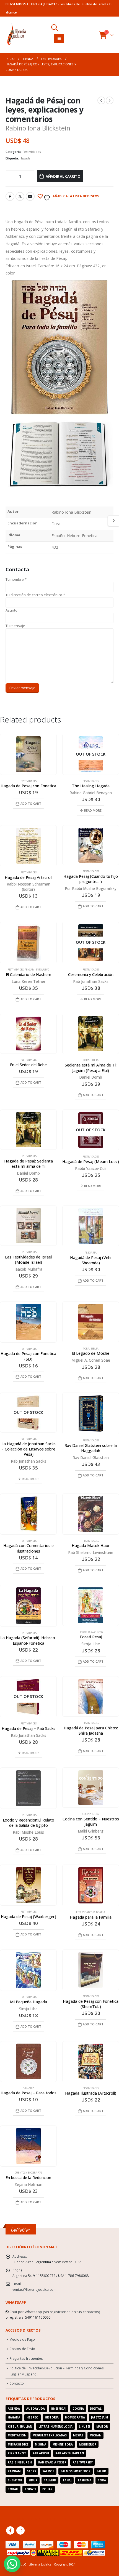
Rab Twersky (83, 2462)
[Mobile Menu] (59, 38)
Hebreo (33, 2417)
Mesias (78, 2435)
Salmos (48, 2471)
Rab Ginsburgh (20, 2462)
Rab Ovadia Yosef (52, 2462)
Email (30, 196)
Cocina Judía (91, 1814)
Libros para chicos (91, 1632)
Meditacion (17, 2435)
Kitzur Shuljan (20, 2426)
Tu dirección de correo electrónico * (35, 595)
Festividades (32, 152)
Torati (30, 2489)
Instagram (20, 2530)
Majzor (102, 2426)
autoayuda (36, 2409)
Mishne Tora (63, 2444)
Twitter (20, 196)
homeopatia (75, 2417)
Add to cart (31, 803)
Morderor (88, 2444)
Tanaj (67, 2480)
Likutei (84, 2426)
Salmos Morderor (76, 2471)
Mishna (41, 2444)
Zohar (47, 2489)
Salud (101, 2471)
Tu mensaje (15, 626)
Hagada (25, 158)
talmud (50, 2480)
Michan (95, 2435)
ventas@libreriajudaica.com (34, 2289)
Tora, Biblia (91, 1060)
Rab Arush (41, 2453)
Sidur (33, 2480)
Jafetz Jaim (99, 2417)
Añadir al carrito (63, 176)
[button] (12, 2564)
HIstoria (52, 2417)
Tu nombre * (16, 579)
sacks (31, 2471)
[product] (28, 754)
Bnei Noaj (59, 2409)
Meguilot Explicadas (50, 2435)
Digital (96, 2409)
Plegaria (91, 1253)
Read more (93, 810)
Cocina (78, 2409)
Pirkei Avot (17, 2453)
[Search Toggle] (55, 28)
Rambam (14, 2471)
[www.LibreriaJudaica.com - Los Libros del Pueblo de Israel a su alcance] (17, 35)
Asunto (11, 610)
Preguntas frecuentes (26, 2358)
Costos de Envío (22, 2349)
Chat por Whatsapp (26, 2312)
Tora (102, 2480)
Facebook (10, 196)
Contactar (21, 2230)
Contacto (17, 2383)
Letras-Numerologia (55, 2426)
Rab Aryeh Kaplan (70, 2453)
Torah (13, 2489)
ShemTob (15, 2480)
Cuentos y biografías (29, 2173)
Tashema (84, 2480)
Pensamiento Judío (37, 970)
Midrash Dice (18, 2444)
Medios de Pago (22, 2339)
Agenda (14, 2409)
